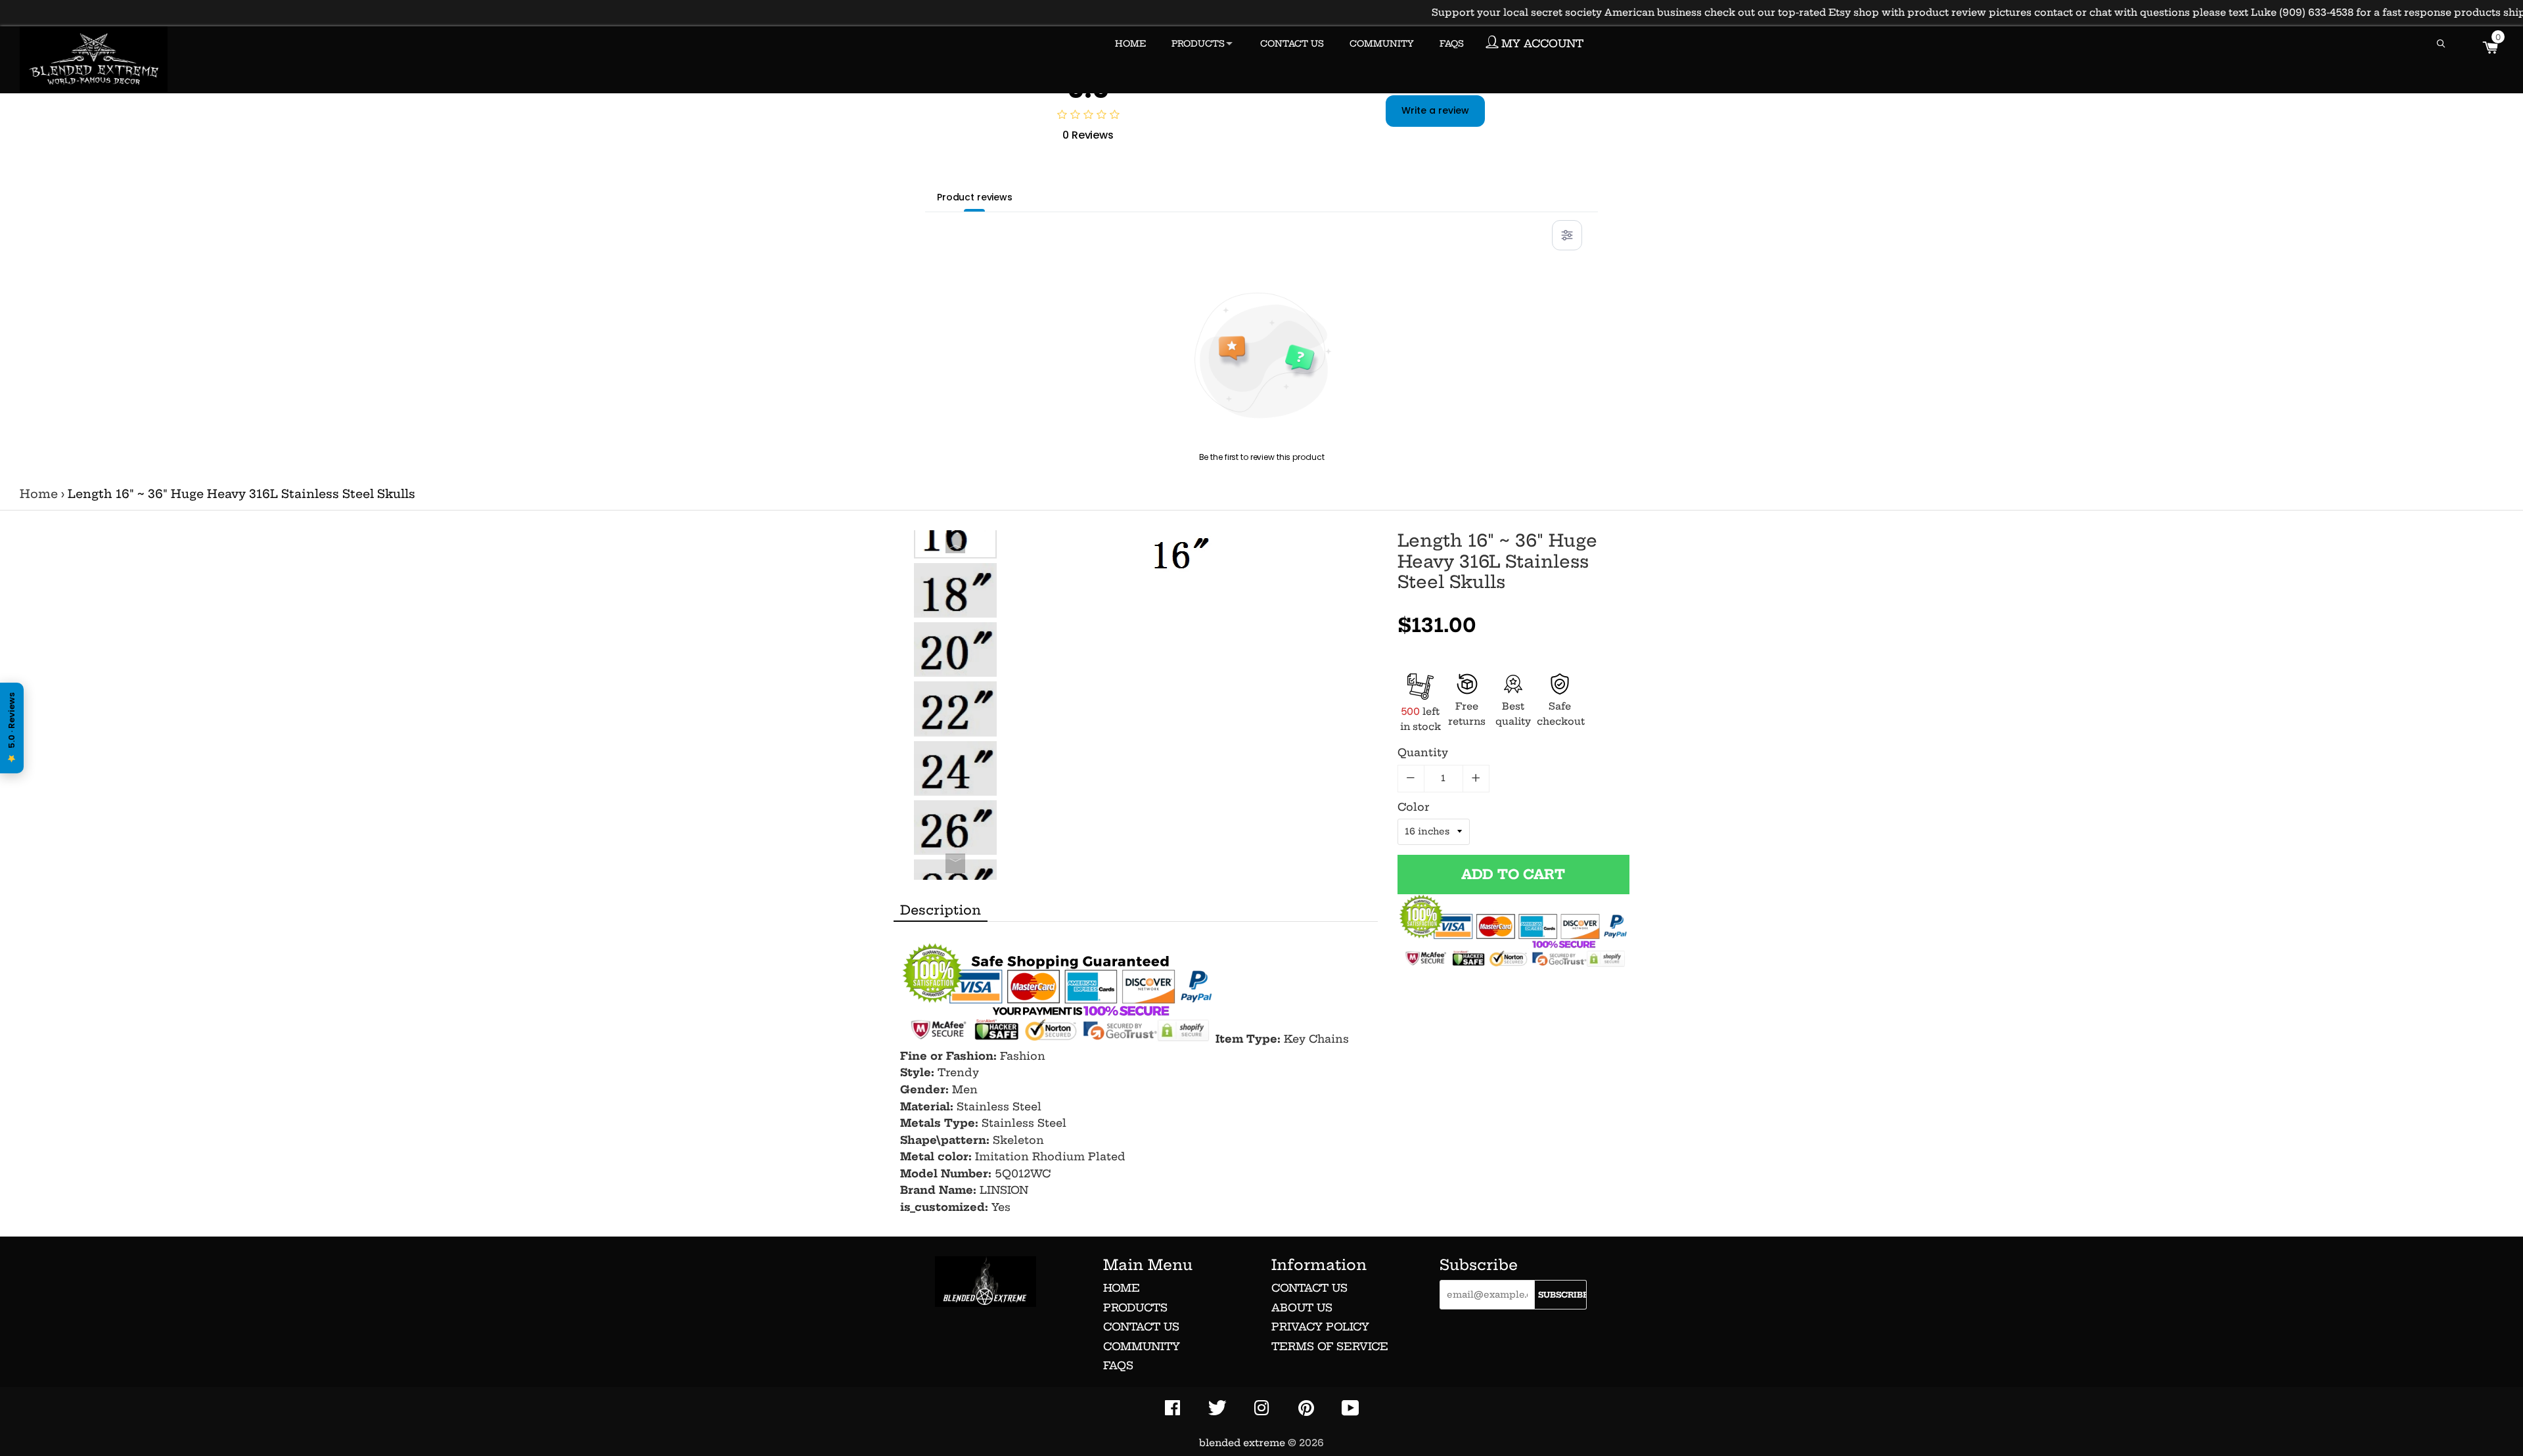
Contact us (1141, 1327)
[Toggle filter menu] (1567, 235)
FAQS (1452, 43)
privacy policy (1320, 1327)
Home (39, 494)
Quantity (1423, 752)
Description (941, 910)
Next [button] (955, 863)
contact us (1309, 1288)
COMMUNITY (1382, 43)
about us (1302, 1308)
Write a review (1435, 110)
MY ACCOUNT (1541, 43)
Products (1135, 1308)
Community (1142, 1346)
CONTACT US (1292, 43)
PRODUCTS (1198, 43)
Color (1413, 807)
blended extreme (1242, 1443)
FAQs (1118, 1365)
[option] (955, 531)
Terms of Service (1330, 1346)
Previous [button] (955, 543)
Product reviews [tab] (975, 197)
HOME (1130, 43)
